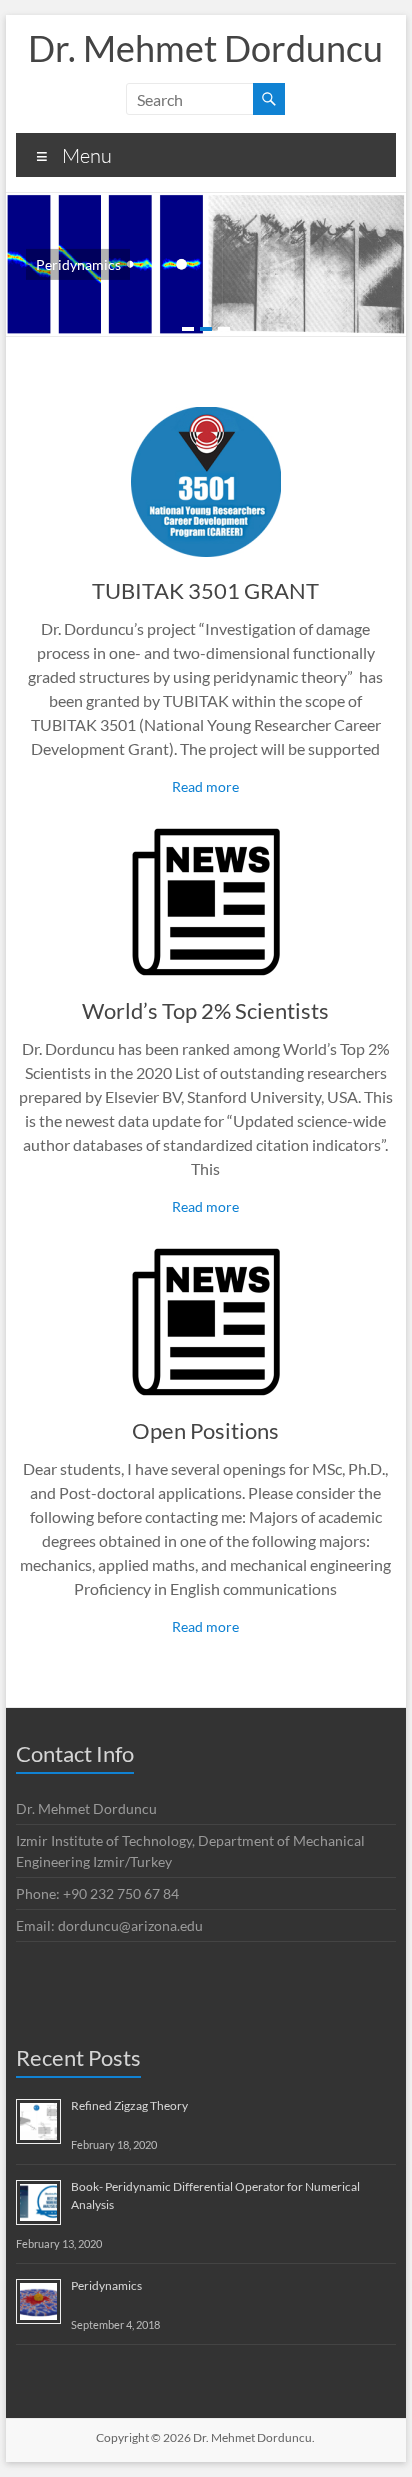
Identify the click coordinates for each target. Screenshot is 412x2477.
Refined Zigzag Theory (129, 2105)
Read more (205, 786)
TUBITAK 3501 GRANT (205, 590)
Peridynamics (106, 2285)
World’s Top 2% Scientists (205, 1010)
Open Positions (205, 1430)
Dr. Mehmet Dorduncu (205, 48)
